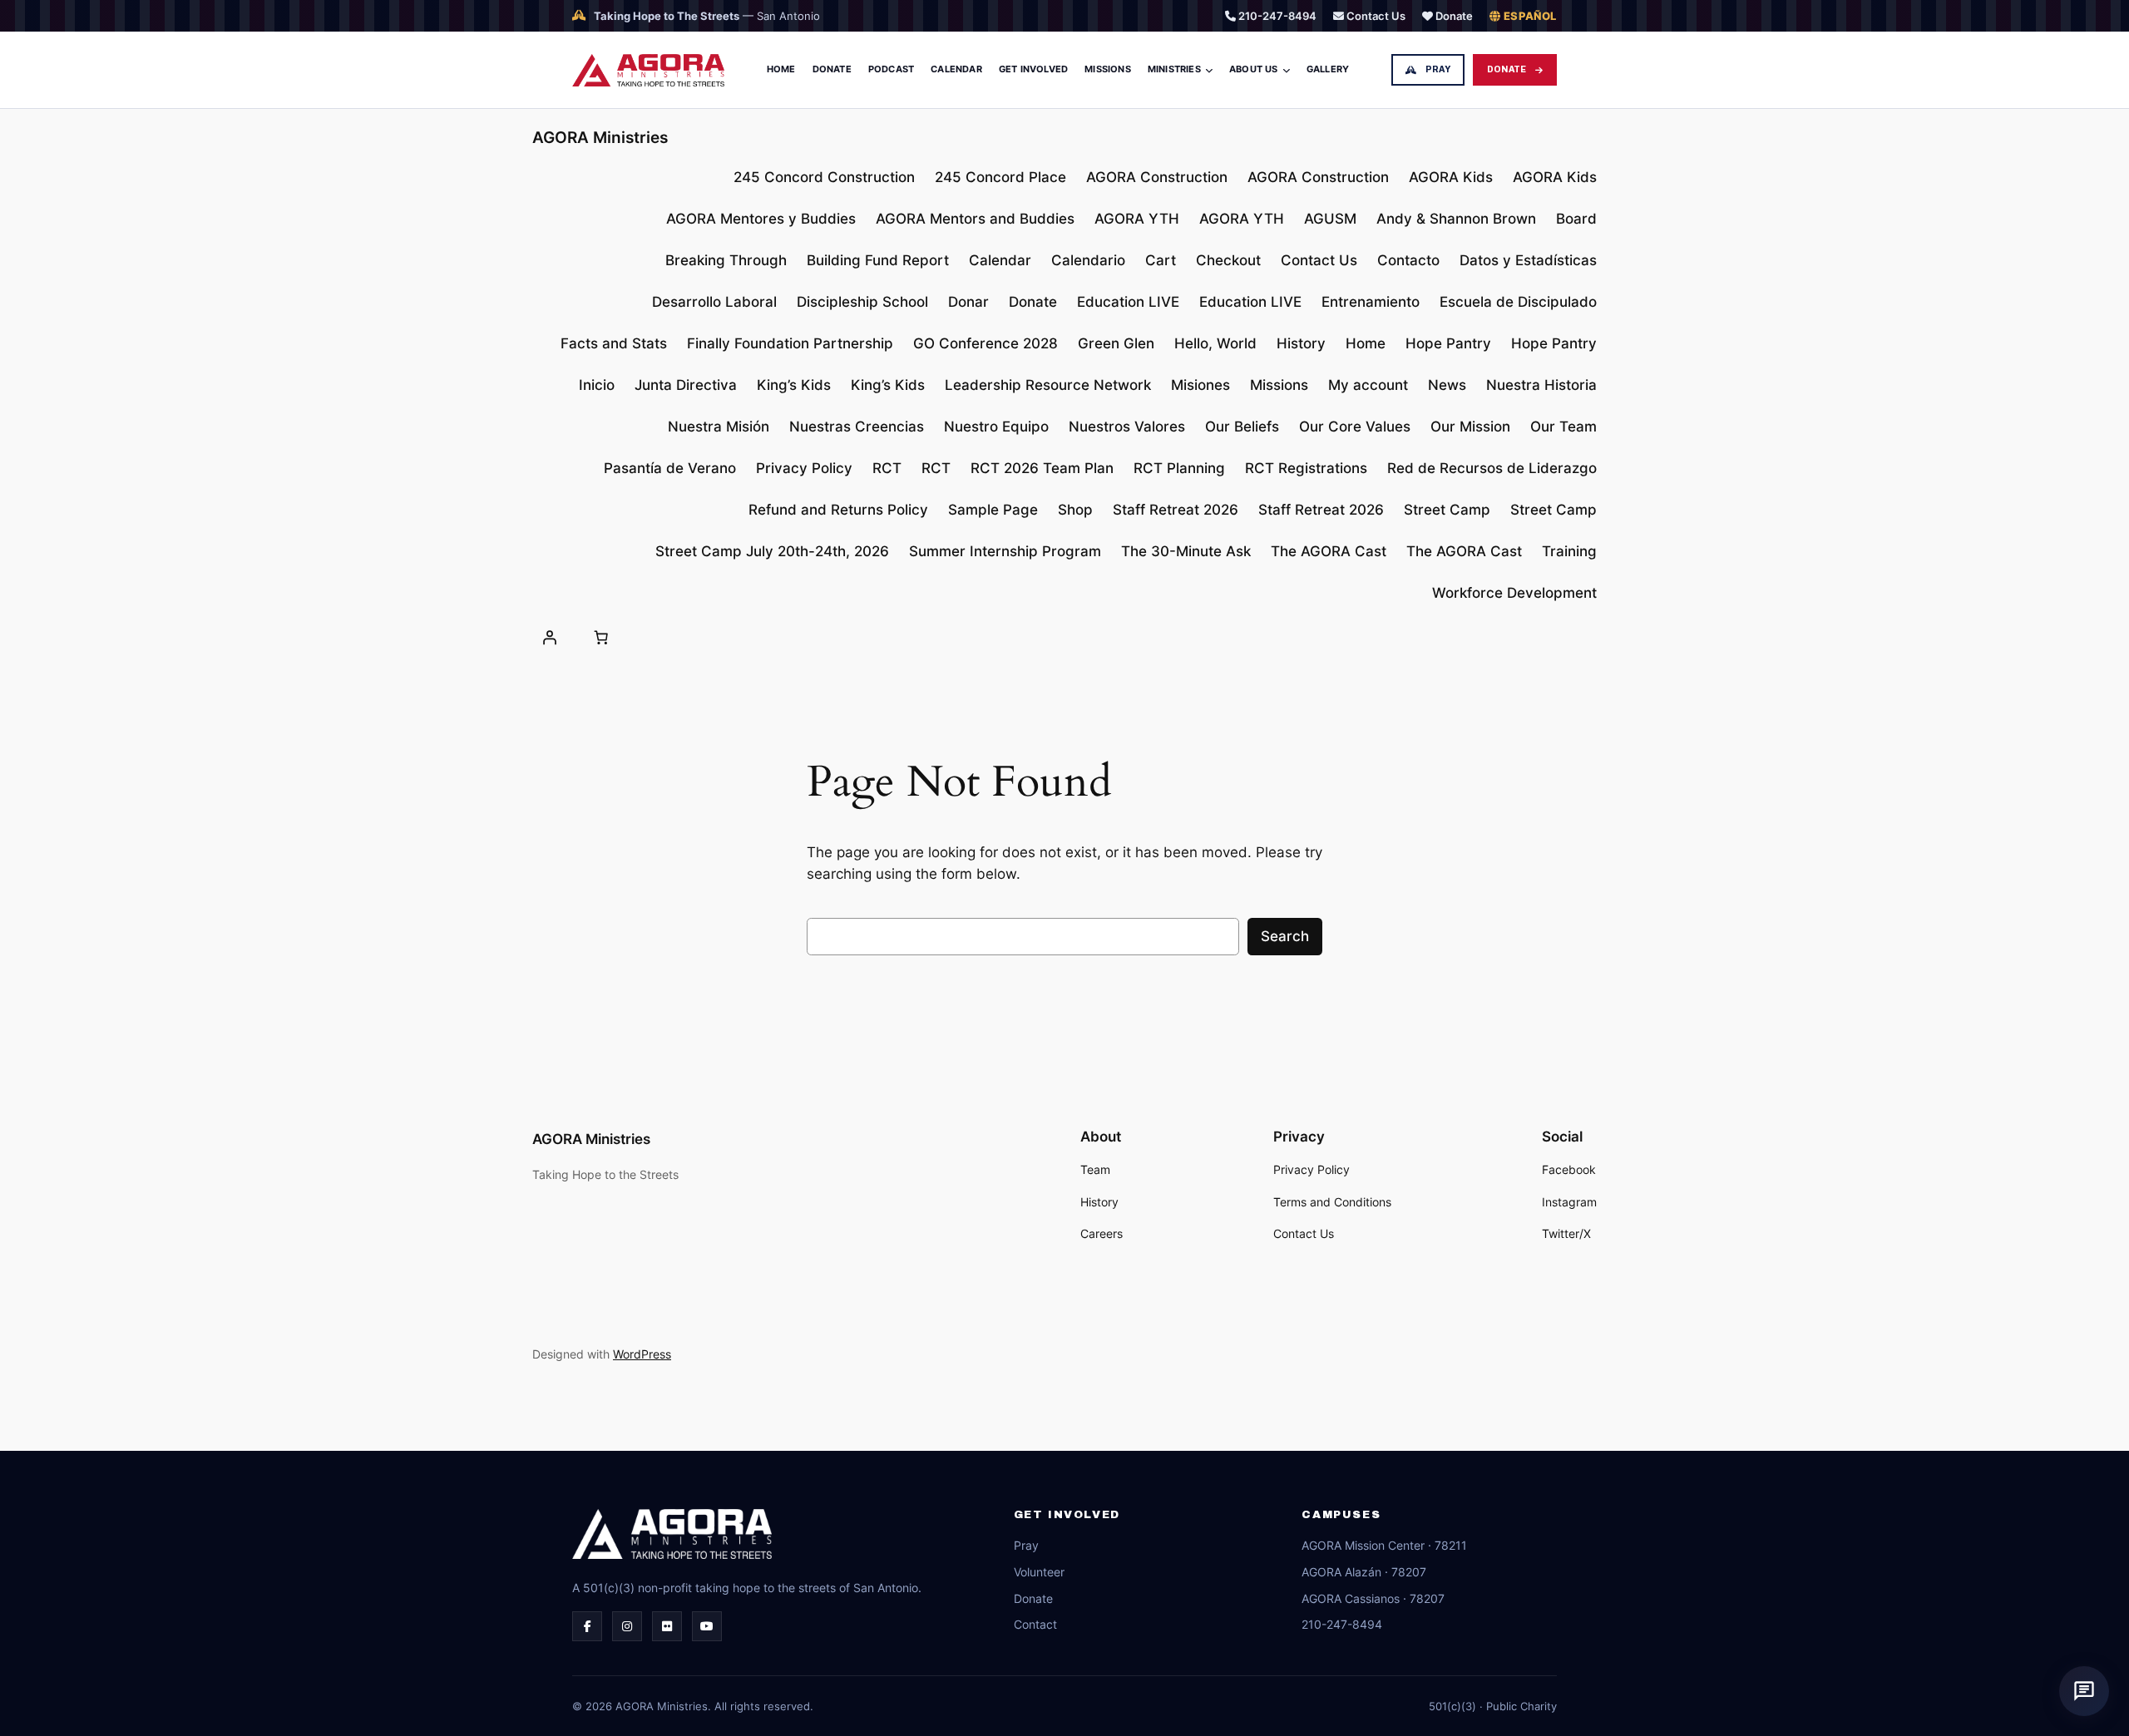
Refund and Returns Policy (838, 510)
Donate (1453, 16)
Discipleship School (862, 302)
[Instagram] (627, 1626)
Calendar (956, 69)
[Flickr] (667, 1626)
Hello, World (1215, 343)
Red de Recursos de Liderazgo (1492, 468)
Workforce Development (1514, 593)
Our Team (1563, 427)
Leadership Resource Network (1048, 385)
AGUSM (1330, 219)
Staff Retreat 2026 (1176, 510)
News (1447, 385)
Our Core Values (1355, 427)
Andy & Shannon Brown (1456, 219)
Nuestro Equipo (996, 427)
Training (1569, 551)
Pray (1438, 69)
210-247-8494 (1276, 16)
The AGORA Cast (1329, 551)
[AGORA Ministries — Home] (648, 70)
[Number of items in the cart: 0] (600, 637)
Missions (1108, 69)
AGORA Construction (1157, 177)
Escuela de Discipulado (1518, 302)
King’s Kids (794, 385)
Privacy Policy (804, 468)
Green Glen (1116, 343)
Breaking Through (726, 260)
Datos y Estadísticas (1528, 260)
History (1301, 343)
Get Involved (1033, 69)
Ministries (1174, 69)
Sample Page (993, 510)
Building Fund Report (878, 260)
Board (1576, 219)
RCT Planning (1179, 468)
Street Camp (1447, 510)
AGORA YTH (1137, 219)
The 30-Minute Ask (1186, 551)
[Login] (550, 637)
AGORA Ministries (600, 137)
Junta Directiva (686, 385)
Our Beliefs (1242, 427)
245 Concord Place (1000, 177)
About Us (1254, 69)
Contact (1035, 1624)
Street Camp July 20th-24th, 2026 (772, 551)
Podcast (891, 69)
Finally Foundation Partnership (790, 343)
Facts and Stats (614, 343)
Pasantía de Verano (670, 468)
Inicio (597, 385)
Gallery (1328, 69)
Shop (1075, 510)
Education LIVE (1128, 302)
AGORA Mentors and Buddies (975, 219)
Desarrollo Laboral (714, 302)
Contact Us (1375, 16)
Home (781, 69)
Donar (968, 302)
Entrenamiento (1371, 302)
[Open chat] (2084, 1691)
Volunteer (1039, 1572)
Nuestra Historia (1541, 385)
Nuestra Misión (719, 427)
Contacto (1408, 260)
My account (1368, 385)
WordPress (642, 1354)
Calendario (1088, 260)
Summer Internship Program (1005, 551)
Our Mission (1470, 427)
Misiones (1200, 385)
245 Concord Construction (824, 177)
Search (1285, 936)
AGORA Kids (1451, 177)
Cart (1161, 260)
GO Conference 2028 (985, 343)
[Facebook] (587, 1626)
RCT (887, 468)
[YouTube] (707, 1626)
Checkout (1228, 260)
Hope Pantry (1448, 343)
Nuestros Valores (1127, 427)
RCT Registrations (1306, 468)
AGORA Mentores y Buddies (761, 219)
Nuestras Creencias (857, 427)
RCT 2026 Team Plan (1042, 468)
